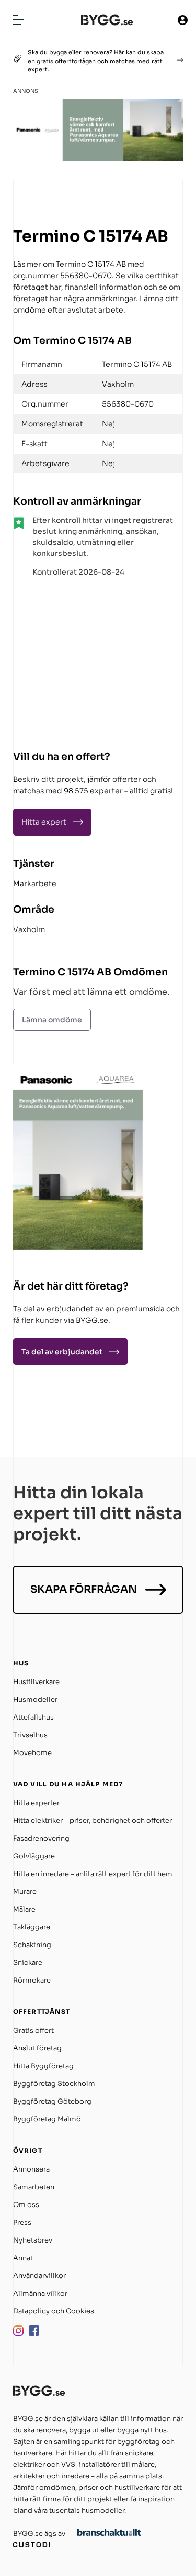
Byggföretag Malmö (47, 2119)
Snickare (28, 1963)
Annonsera (31, 2169)
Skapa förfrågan (84, 1589)
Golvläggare (34, 1856)
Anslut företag (37, 2048)
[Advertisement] (78, 660)
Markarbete (35, 884)
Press (22, 2222)
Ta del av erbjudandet (62, 1352)
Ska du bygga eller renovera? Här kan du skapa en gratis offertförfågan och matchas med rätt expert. (96, 61)
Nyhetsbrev (33, 2240)
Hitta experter (36, 1803)
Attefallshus (33, 1717)
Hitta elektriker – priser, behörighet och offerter (93, 1821)
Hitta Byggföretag (43, 2066)
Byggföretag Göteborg (52, 2101)
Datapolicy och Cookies (54, 2311)
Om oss (26, 2205)
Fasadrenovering (41, 1838)
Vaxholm (29, 929)
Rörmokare (32, 1980)
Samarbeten (34, 2187)
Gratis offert (33, 2030)
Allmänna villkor (40, 2293)
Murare (25, 1892)
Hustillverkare (36, 1682)
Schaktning (32, 1945)
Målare (24, 1909)
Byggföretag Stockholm (54, 2084)
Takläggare (32, 1927)
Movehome (32, 1753)
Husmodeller (35, 1700)
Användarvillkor (39, 2276)
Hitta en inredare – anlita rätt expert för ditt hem (93, 1874)
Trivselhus (30, 1735)
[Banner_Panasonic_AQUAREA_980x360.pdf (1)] (98, 158)
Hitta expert (44, 822)
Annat (23, 2258)
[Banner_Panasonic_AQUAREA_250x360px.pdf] (78, 1247)
